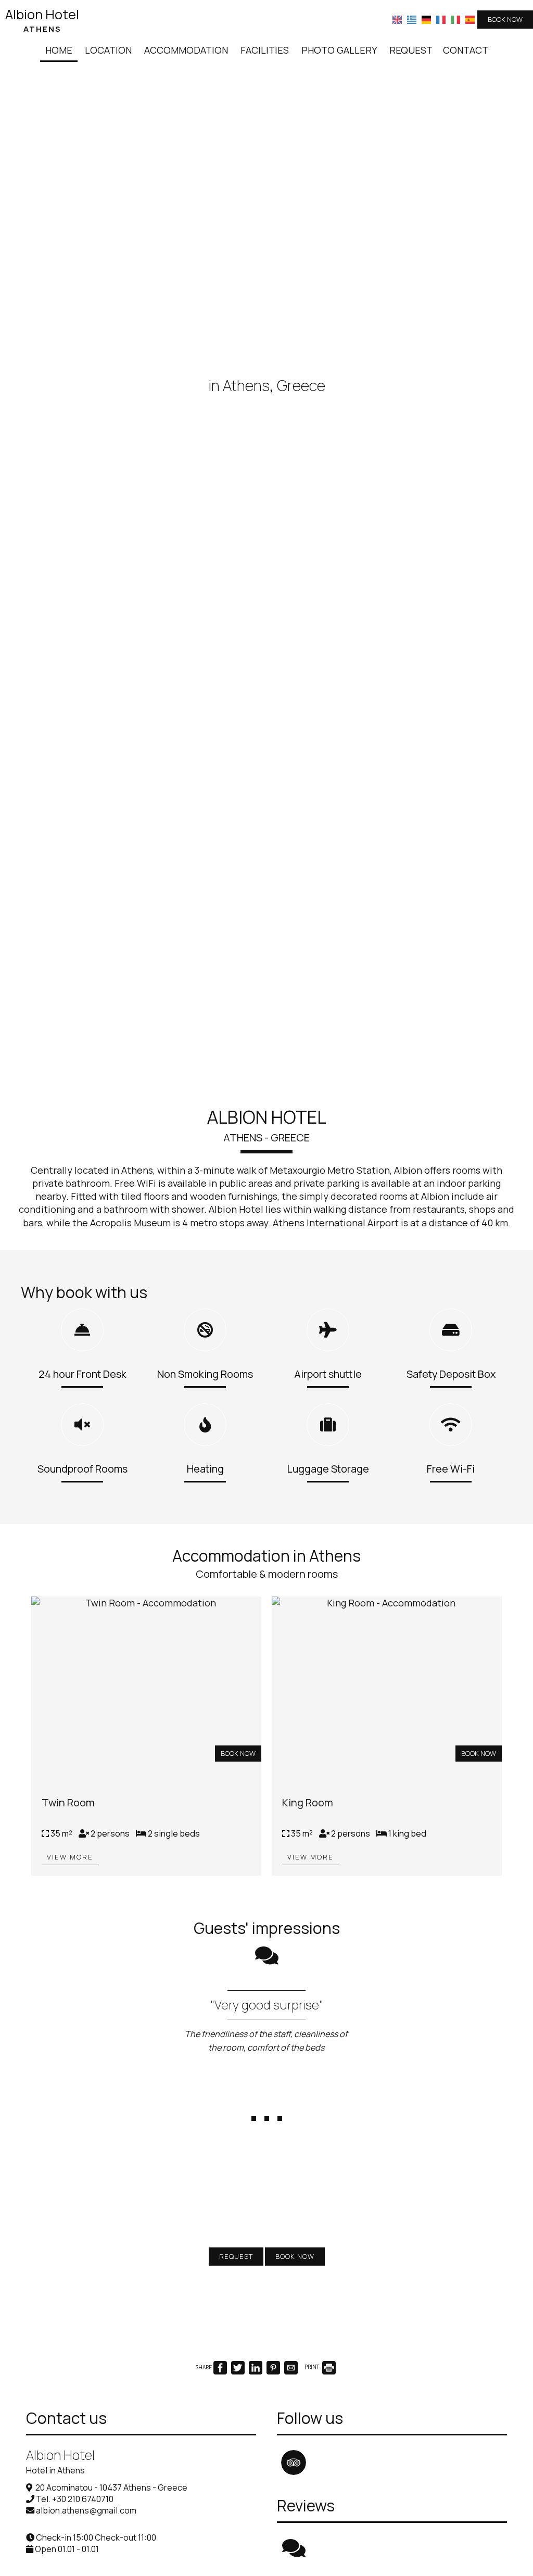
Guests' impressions (267, 1928)
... (267, 2125)
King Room (308, 1802)
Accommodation (186, 50)
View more (70, 1857)
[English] (397, 19)
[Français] (441, 19)
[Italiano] (455, 19)
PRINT (313, 2391)
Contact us (66, 2442)
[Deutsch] (426, 19)
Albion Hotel (42, 20)
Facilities (265, 50)
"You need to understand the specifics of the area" (265, 2011)
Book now (505, 19)
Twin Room (68, 1802)
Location (108, 50)
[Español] (470, 19)
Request (411, 50)
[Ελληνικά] (412, 19)
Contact (466, 50)
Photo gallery (339, 50)
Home (59, 50)
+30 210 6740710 (83, 2523)
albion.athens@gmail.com (86, 2534)
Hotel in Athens (55, 2494)
